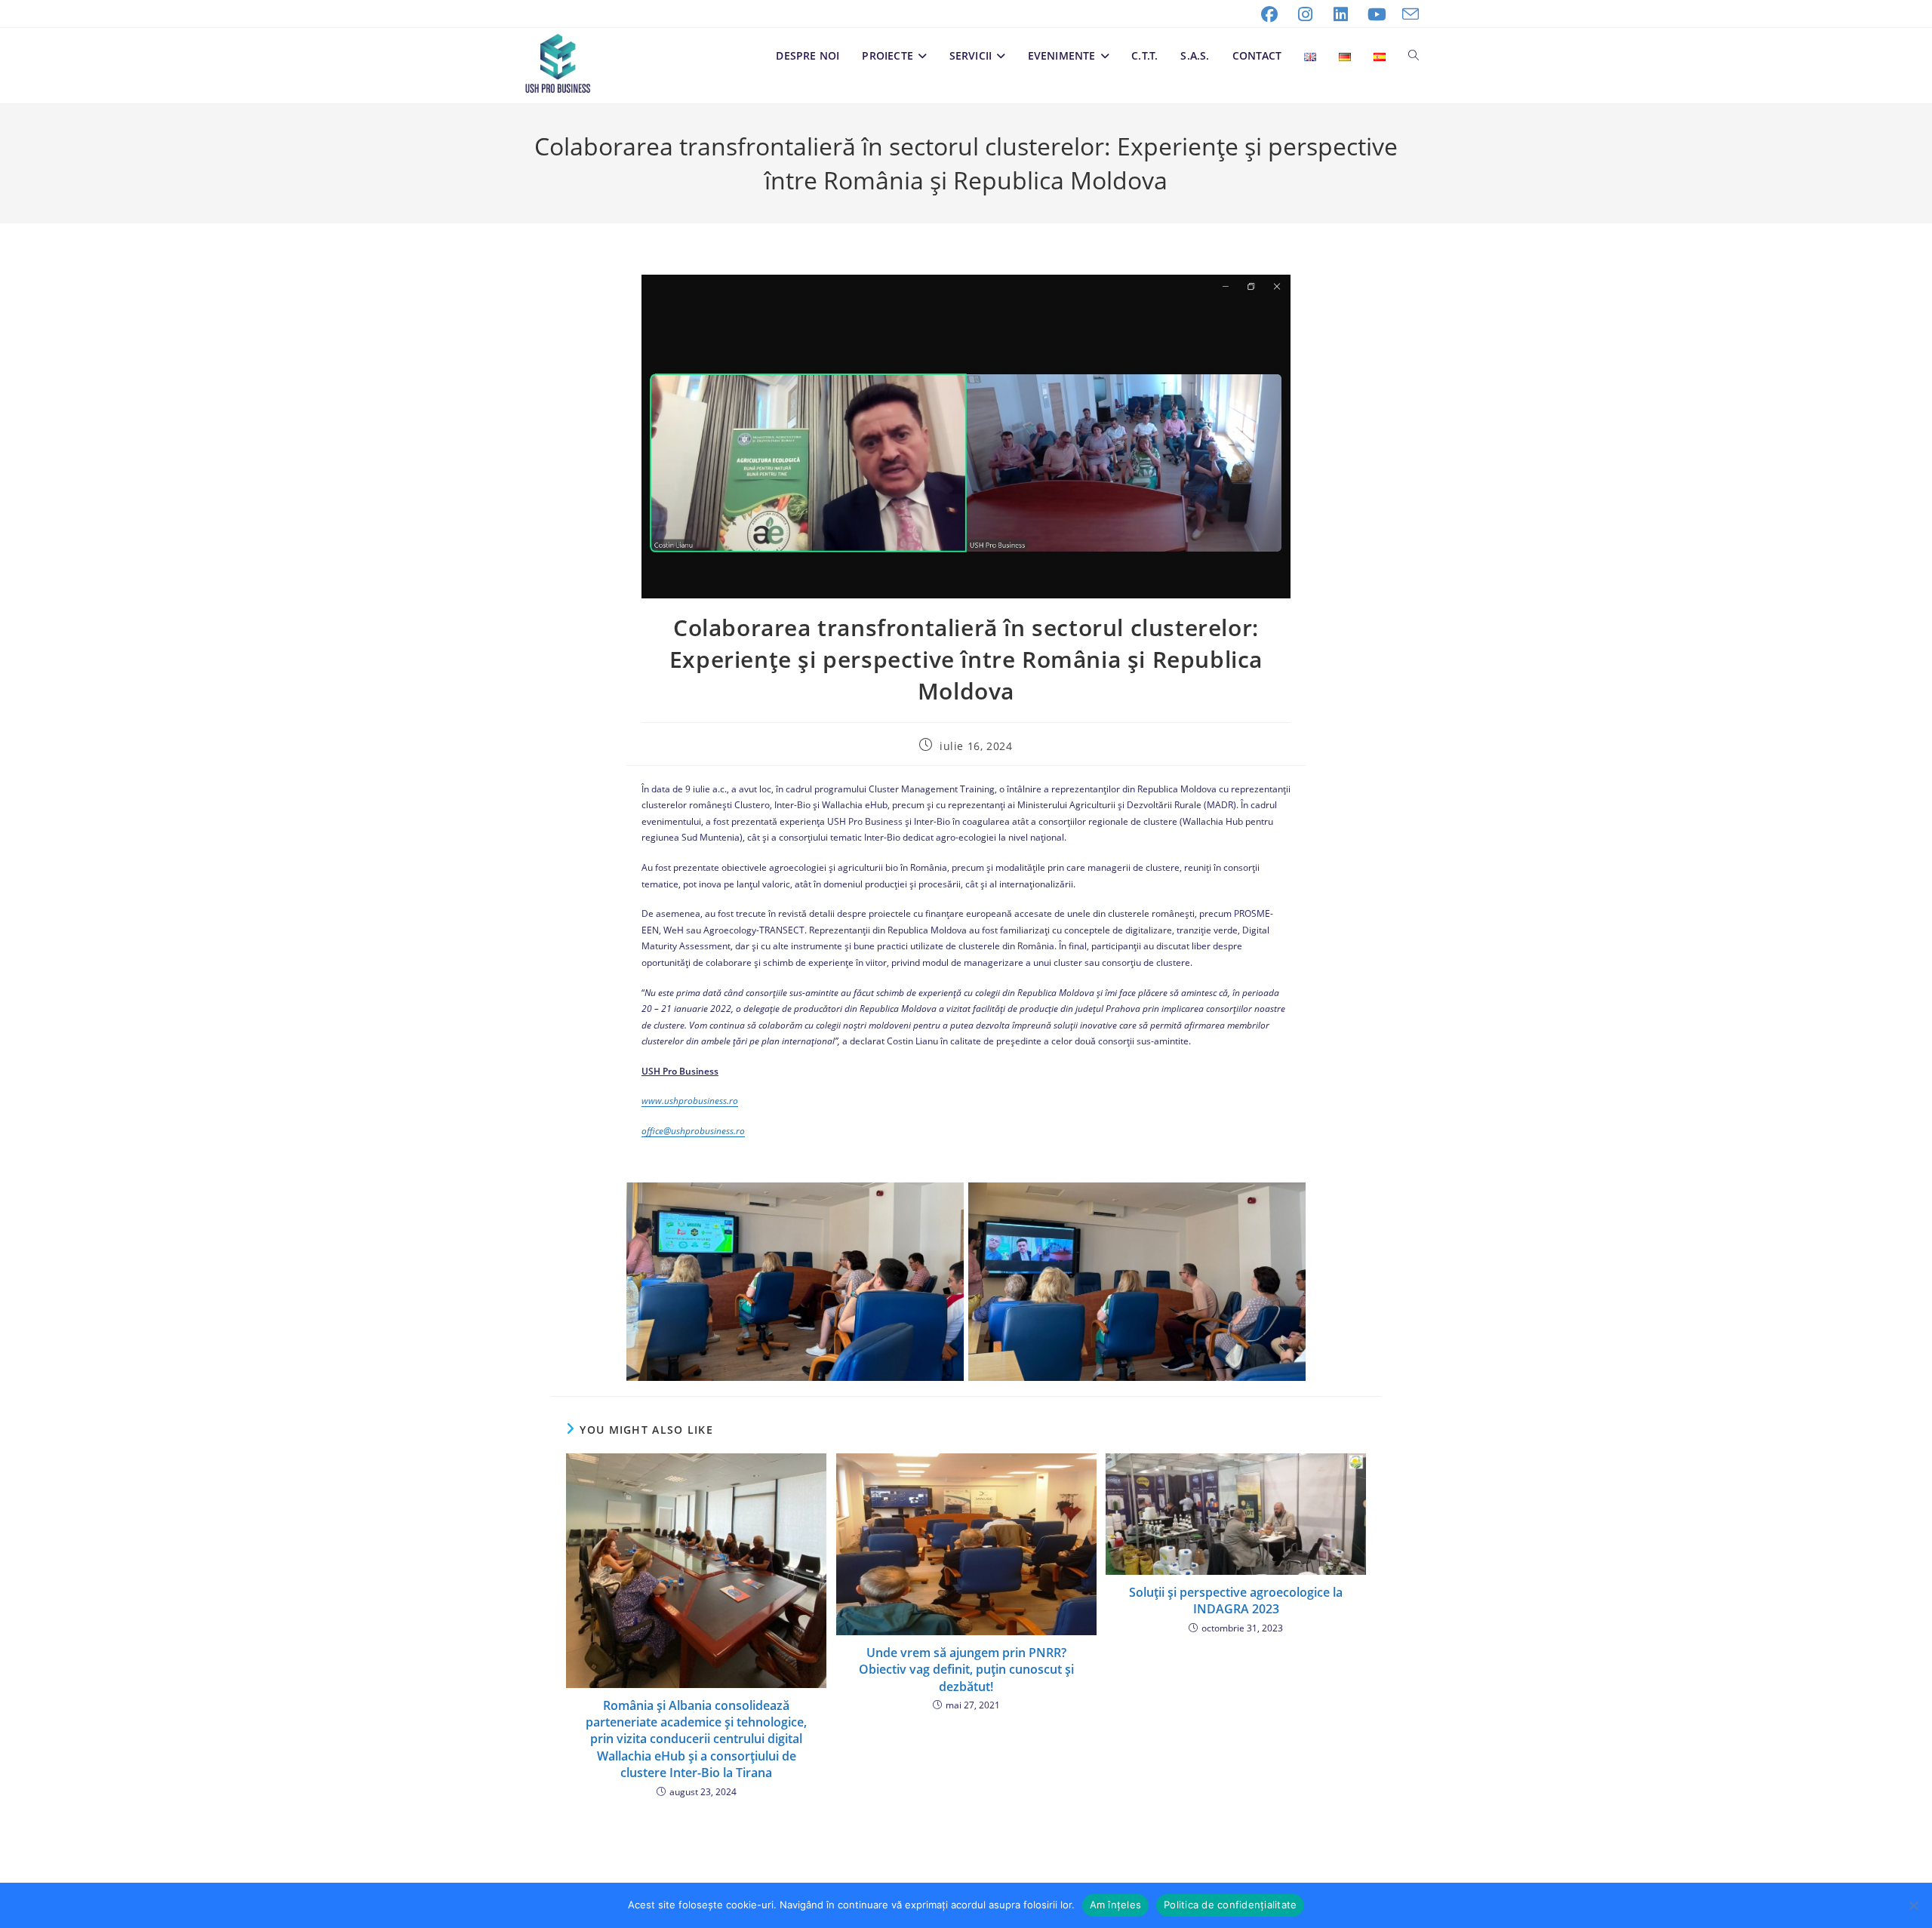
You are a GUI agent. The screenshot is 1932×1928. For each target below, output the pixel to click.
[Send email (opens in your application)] (1407, 14)
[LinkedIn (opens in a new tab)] (1341, 14)
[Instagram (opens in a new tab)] (1306, 14)
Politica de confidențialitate (1230, 1905)
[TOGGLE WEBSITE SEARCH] (1414, 56)
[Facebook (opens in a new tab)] (1269, 14)
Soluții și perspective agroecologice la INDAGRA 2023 (1236, 1601)
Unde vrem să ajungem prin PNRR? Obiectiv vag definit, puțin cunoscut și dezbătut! (966, 1670)
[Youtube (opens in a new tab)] (1377, 14)
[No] (1913, 1905)
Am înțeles (1116, 1905)
